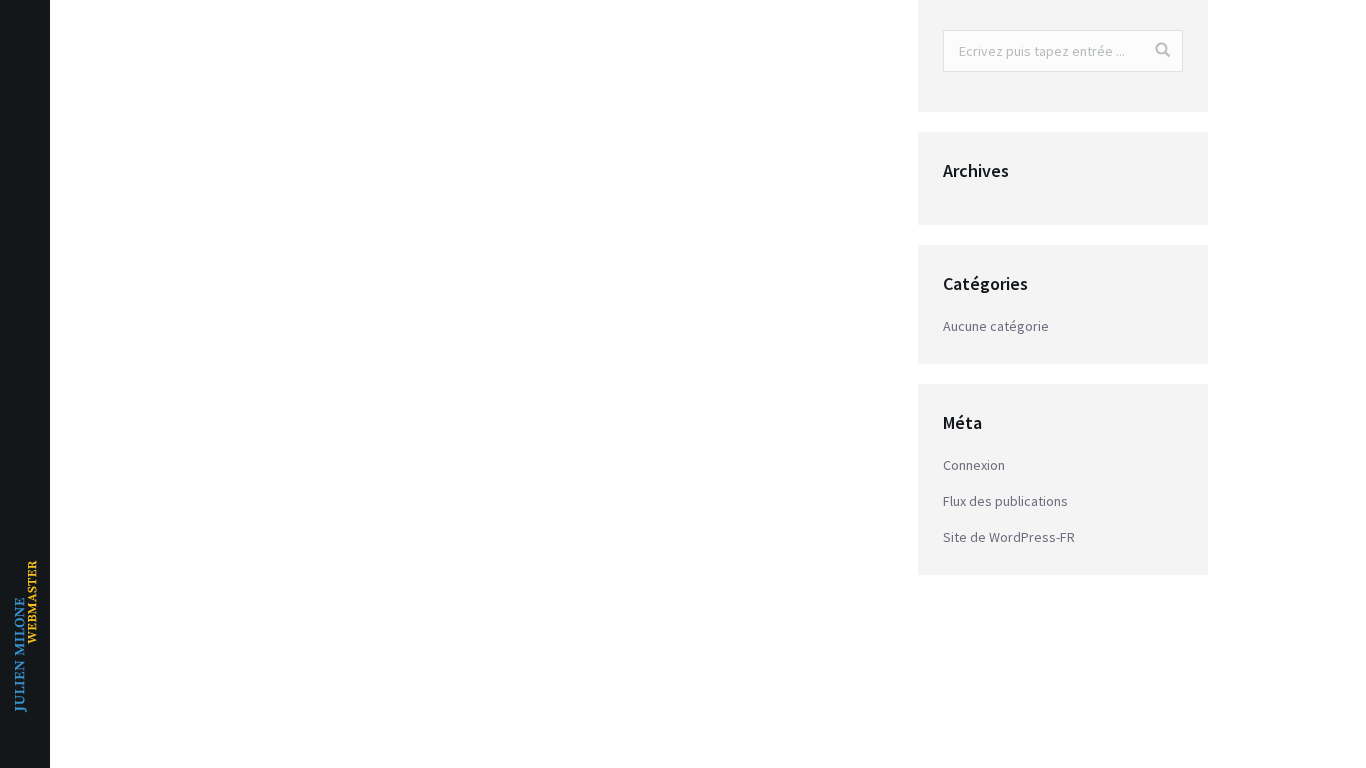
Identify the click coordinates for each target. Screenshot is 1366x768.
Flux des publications (1005, 501)
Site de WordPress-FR (1009, 537)
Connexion (974, 465)
